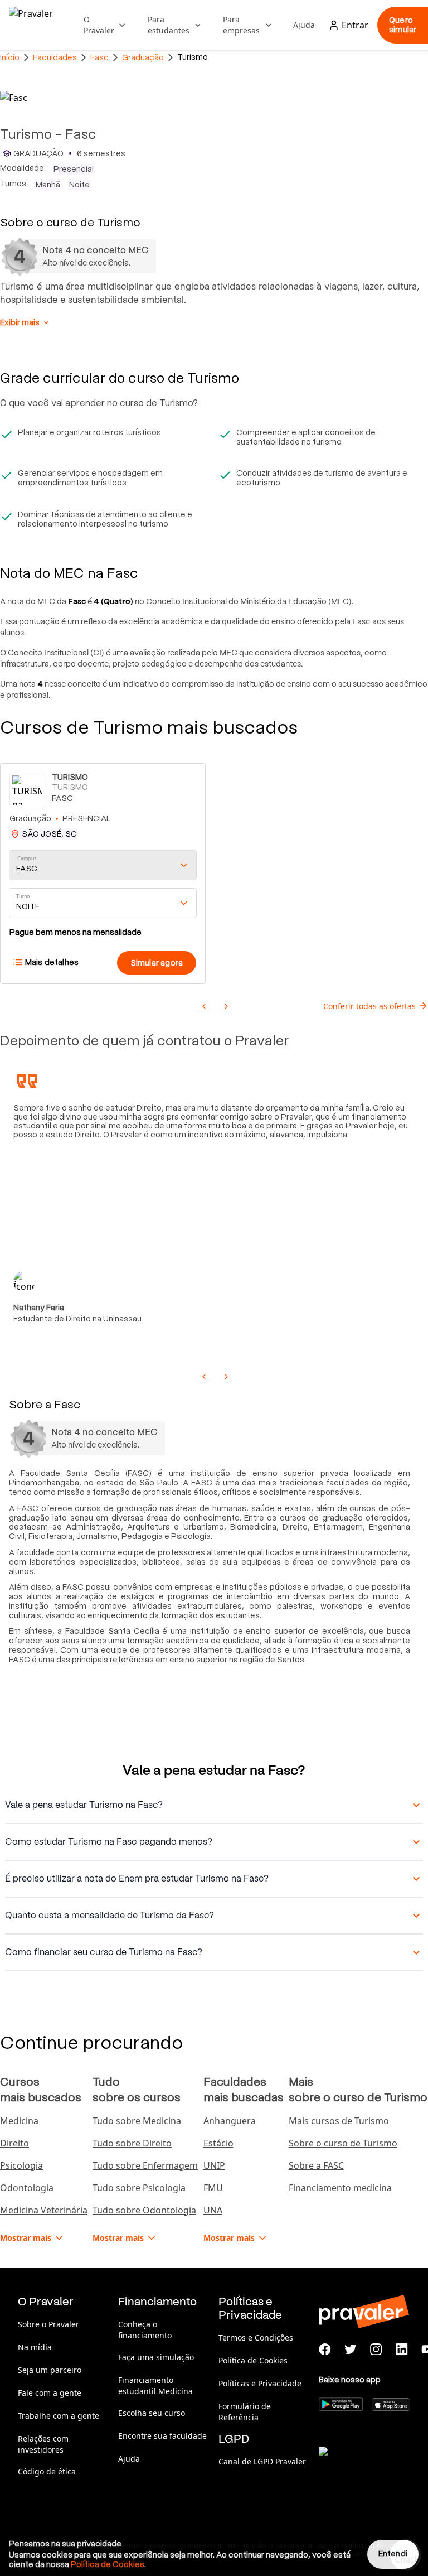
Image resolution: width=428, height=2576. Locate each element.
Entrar (355, 25)
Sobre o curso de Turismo (343, 2143)
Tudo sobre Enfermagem (145, 2165)
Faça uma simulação (156, 2357)
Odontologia (27, 2188)
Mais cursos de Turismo (339, 2121)
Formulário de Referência (245, 2412)
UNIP (214, 2165)
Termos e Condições (256, 2338)
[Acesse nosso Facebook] (325, 2350)
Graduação (143, 57)
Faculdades (55, 57)
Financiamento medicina (340, 2188)
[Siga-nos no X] (351, 2350)
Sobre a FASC (316, 2165)
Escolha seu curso (152, 2413)
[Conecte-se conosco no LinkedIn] (402, 2350)
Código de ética (47, 2471)
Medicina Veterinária (44, 2210)
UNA (213, 2210)
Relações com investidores (43, 2444)
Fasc (99, 57)
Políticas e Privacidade (260, 2383)
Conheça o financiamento (145, 2330)
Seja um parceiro (50, 2370)
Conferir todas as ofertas (369, 1006)
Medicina (19, 2121)
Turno (23, 897)
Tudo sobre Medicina (137, 2121)
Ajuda (304, 25)
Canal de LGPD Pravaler (262, 2461)
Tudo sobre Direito (132, 2143)
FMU (213, 2188)
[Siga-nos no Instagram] (376, 2350)
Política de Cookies (253, 2360)
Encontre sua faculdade (162, 2436)
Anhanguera (230, 2121)
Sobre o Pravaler (48, 2324)
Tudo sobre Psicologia (139, 2188)
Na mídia (35, 2347)
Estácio (218, 2143)
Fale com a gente (50, 2393)
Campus (27, 859)
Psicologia (21, 2165)
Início (10, 57)
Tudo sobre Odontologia (144, 2210)
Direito (14, 2143)
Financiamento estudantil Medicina (155, 2386)
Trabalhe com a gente (59, 2416)
